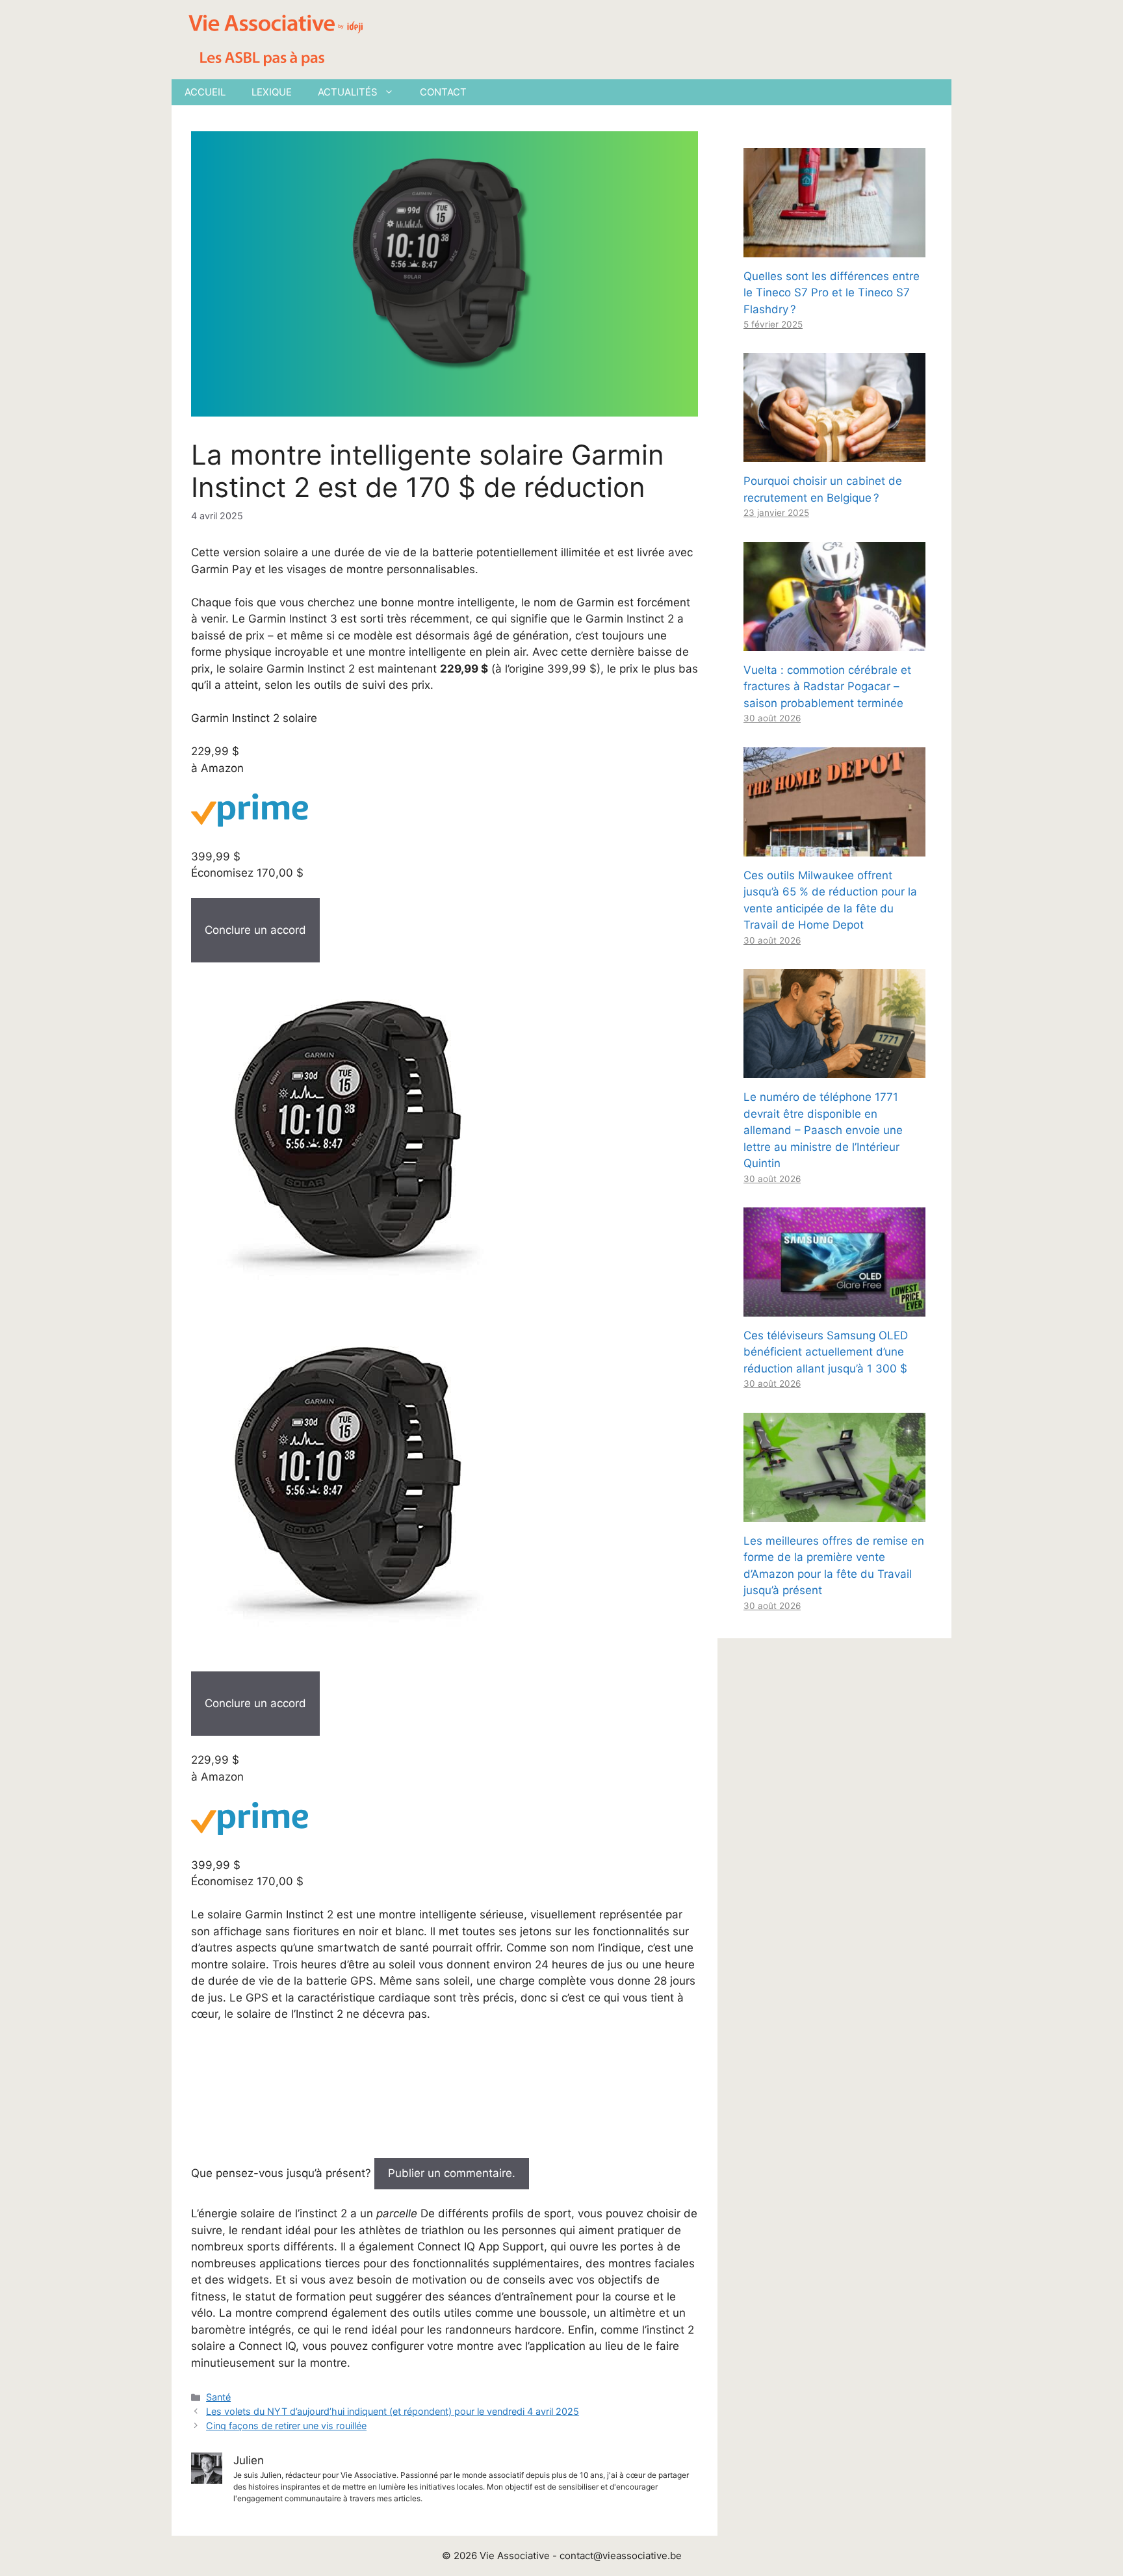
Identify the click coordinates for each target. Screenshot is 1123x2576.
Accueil (205, 92)
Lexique (272, 92)
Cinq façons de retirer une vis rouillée (286, 2426)
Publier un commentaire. (452, 2173)
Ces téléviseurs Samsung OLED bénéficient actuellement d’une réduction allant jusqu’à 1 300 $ (826, 1352)
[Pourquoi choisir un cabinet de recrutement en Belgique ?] (834, 454)
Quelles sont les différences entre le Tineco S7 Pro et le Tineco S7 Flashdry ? (832, 293)
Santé (218, 2397)
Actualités (348, 92)
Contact (443, 92)
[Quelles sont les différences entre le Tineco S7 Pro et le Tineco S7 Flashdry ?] (834, 248)
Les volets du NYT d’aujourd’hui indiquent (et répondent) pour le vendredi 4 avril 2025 (393, 2411)
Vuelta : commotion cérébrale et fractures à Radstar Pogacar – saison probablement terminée (827, 687)
